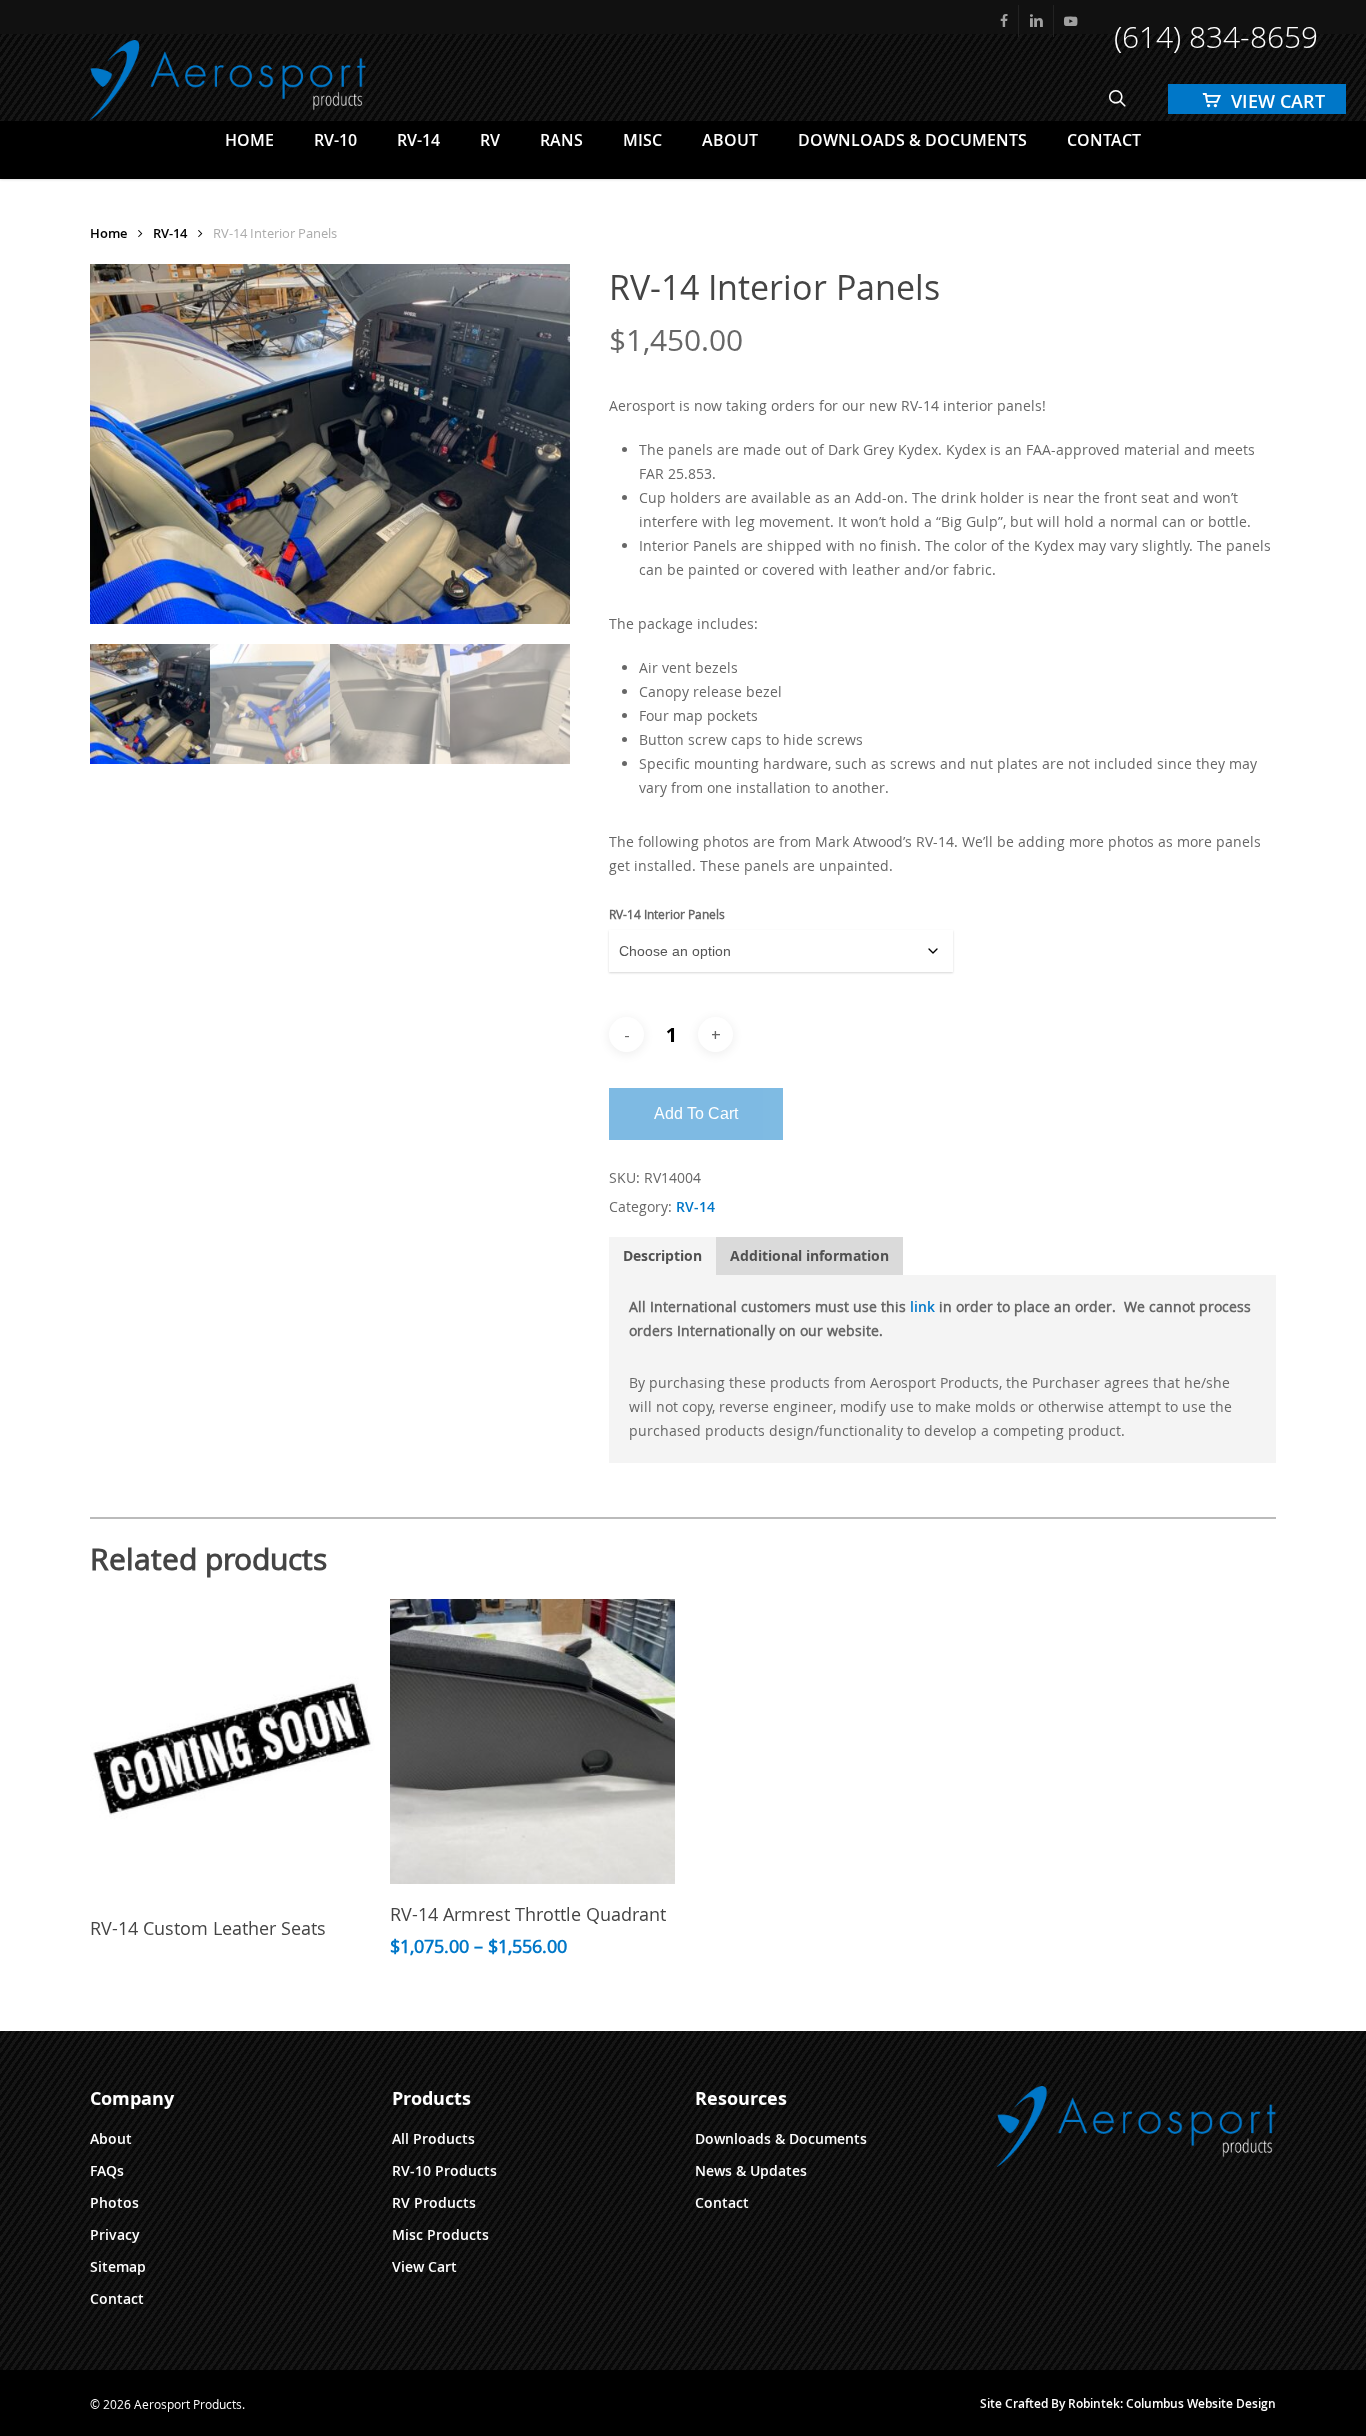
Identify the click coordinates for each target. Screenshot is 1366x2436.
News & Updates (751, 2170)
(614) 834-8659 (1216, 37)
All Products (433, 2138)
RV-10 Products (444, 2170)
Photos (114, 2202)
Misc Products (440, 2234)
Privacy (115, 2234)
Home (108, 233)
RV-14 (170, 233)
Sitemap (118, 2266)
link (922, 1306)
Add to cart (696, 1113)
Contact (117, 2298)
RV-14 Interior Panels (667, 914)
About (111, 2138)
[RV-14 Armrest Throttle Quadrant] (532, 1741)
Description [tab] (662, 1255)
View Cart (424, 2266)
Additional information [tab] (809, 1255)
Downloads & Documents (781, 2138)
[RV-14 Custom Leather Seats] (232, 1748)
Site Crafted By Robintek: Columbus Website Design (1128, 2403)
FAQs (107, 2170)
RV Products (434, 2202)
